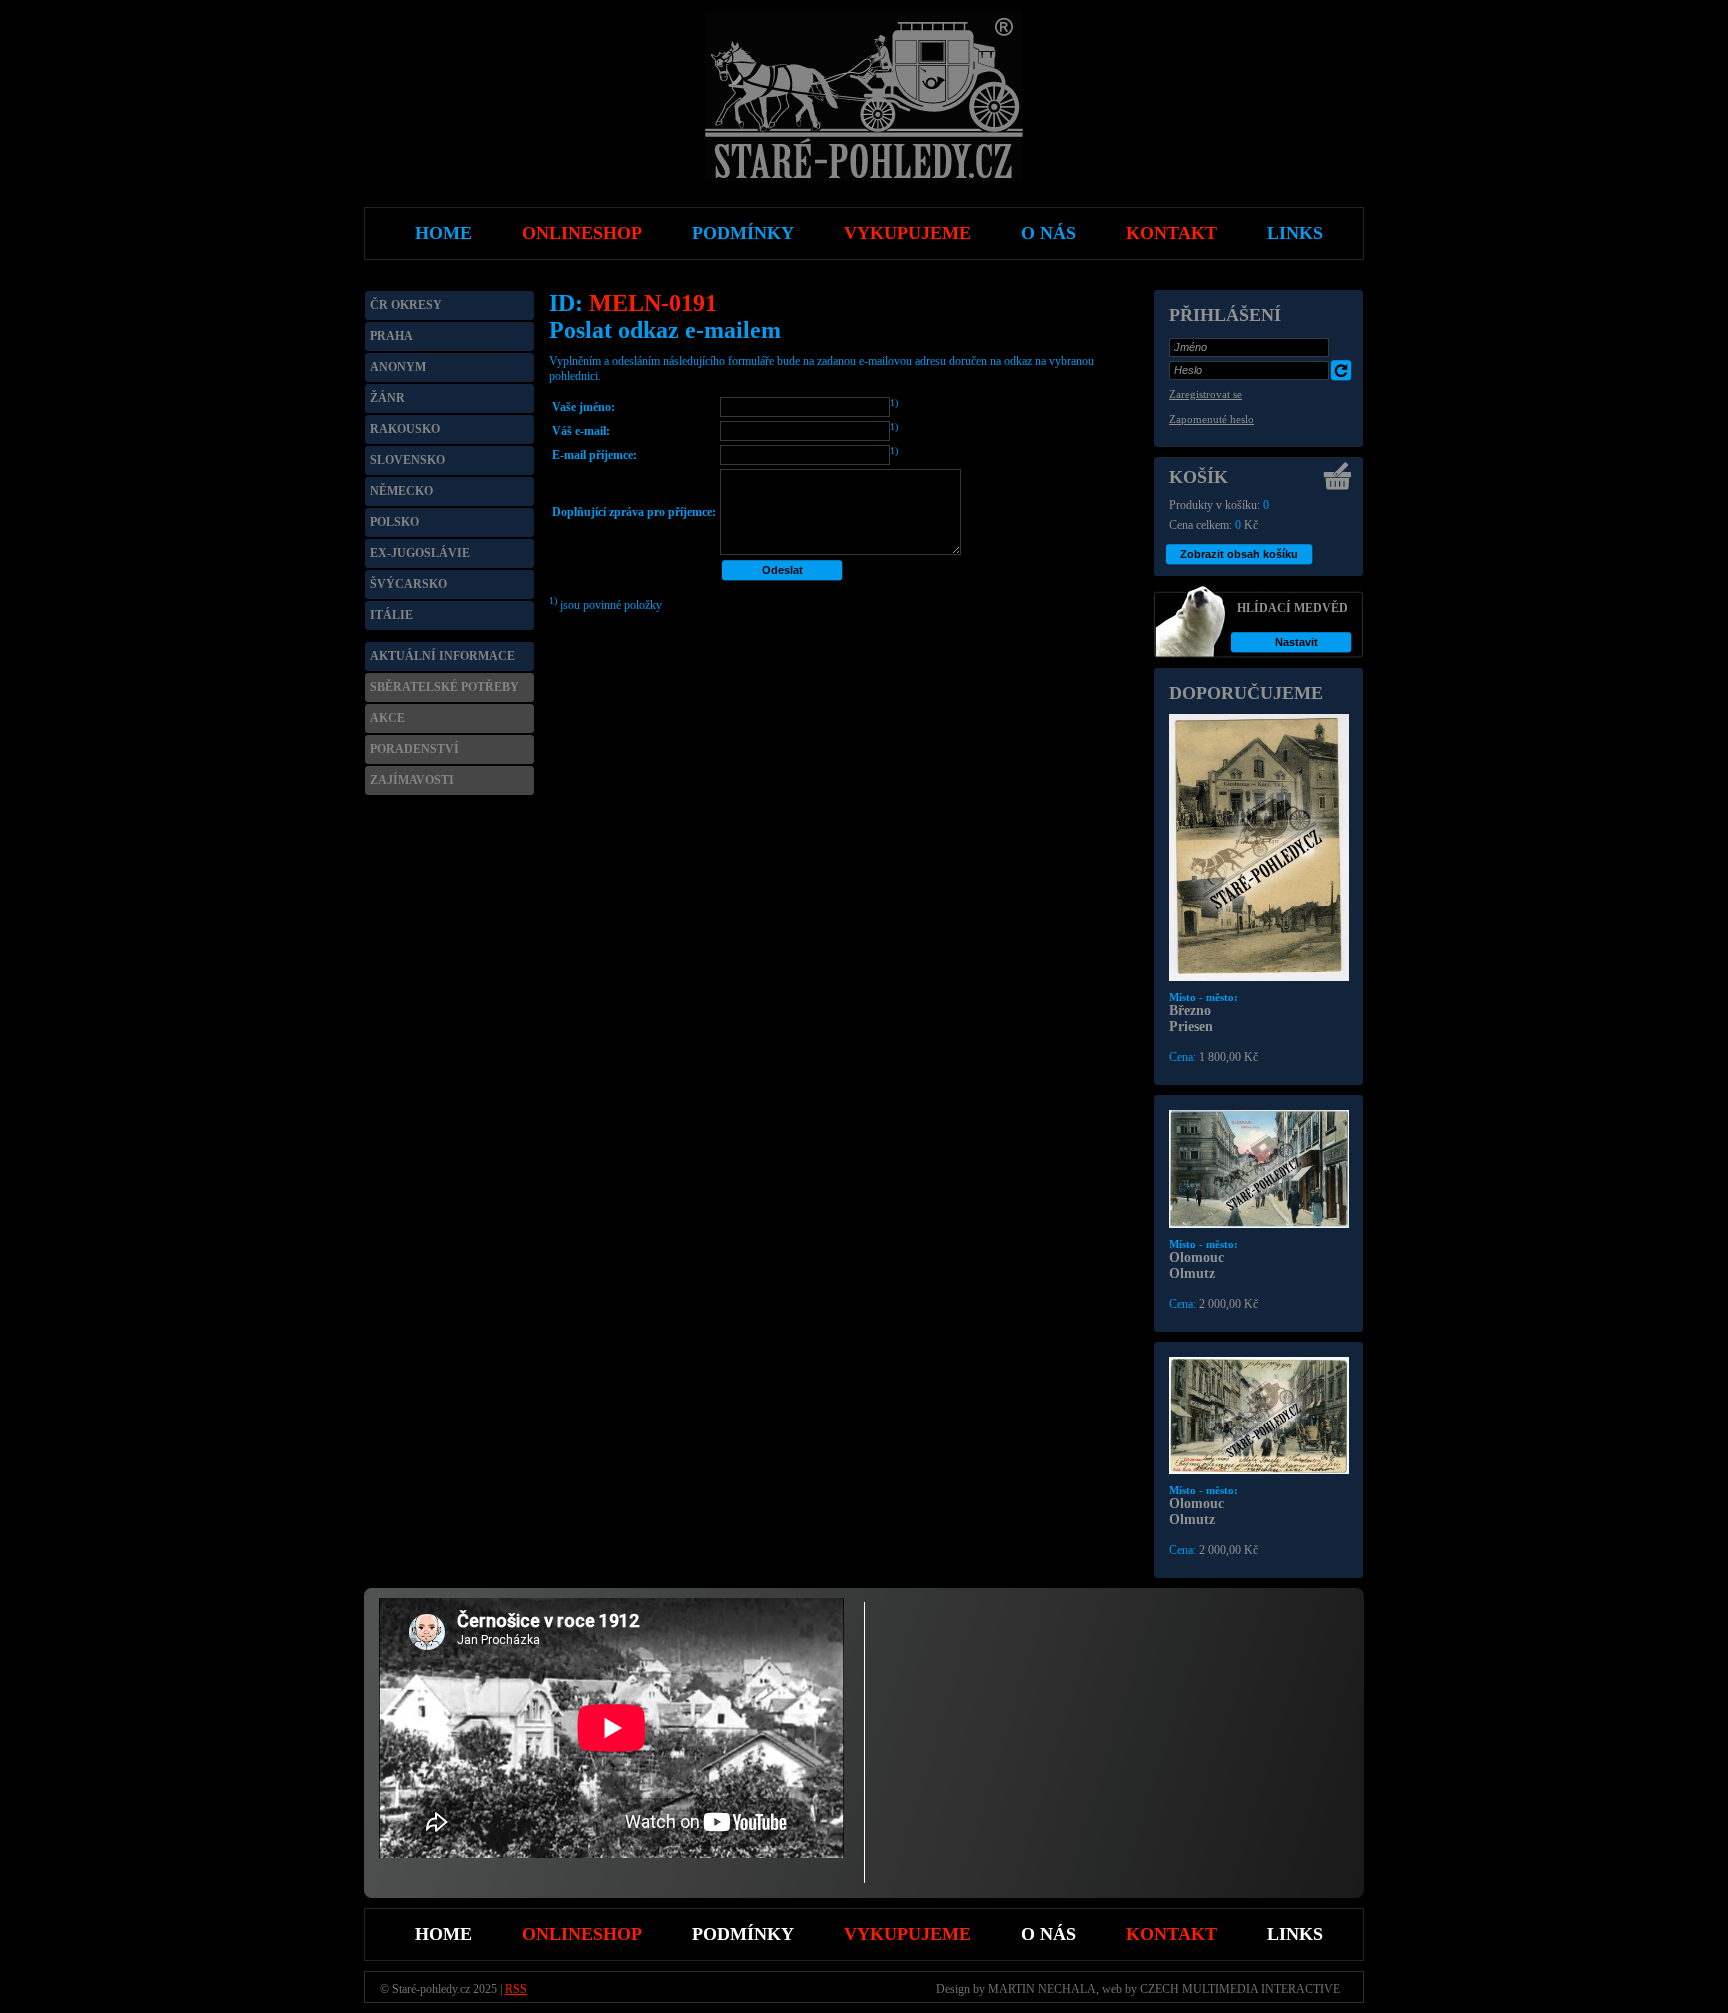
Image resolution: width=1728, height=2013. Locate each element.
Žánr (387, 398)
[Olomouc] (1259, 1224)
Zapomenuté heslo (1211, 419)
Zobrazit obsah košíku (1239, 554)
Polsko (394, 522)
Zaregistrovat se (1205, 394)
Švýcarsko (408, 584)
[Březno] (1259, 977)
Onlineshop (582, 1934)
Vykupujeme (907, 1934)
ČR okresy (406, 305)
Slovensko (407, 460)
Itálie (391, 615)
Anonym (398, 367)
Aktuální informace (442, 656)
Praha (391, 336)
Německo (401, 491)
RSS (516, 1989)
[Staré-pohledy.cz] (864, 178)
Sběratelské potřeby (444, 687)
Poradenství (414, 749)
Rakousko (405, 429)
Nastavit (1296, 642)
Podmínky (743, 1934)
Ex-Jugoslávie (420, 553)
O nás (1048, 1934)
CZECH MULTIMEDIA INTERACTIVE (1240, 1989)
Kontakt (1171, 1934)
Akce (387, 718)
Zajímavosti (412, 780)
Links (1295, 1934)
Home (443, 1934)
